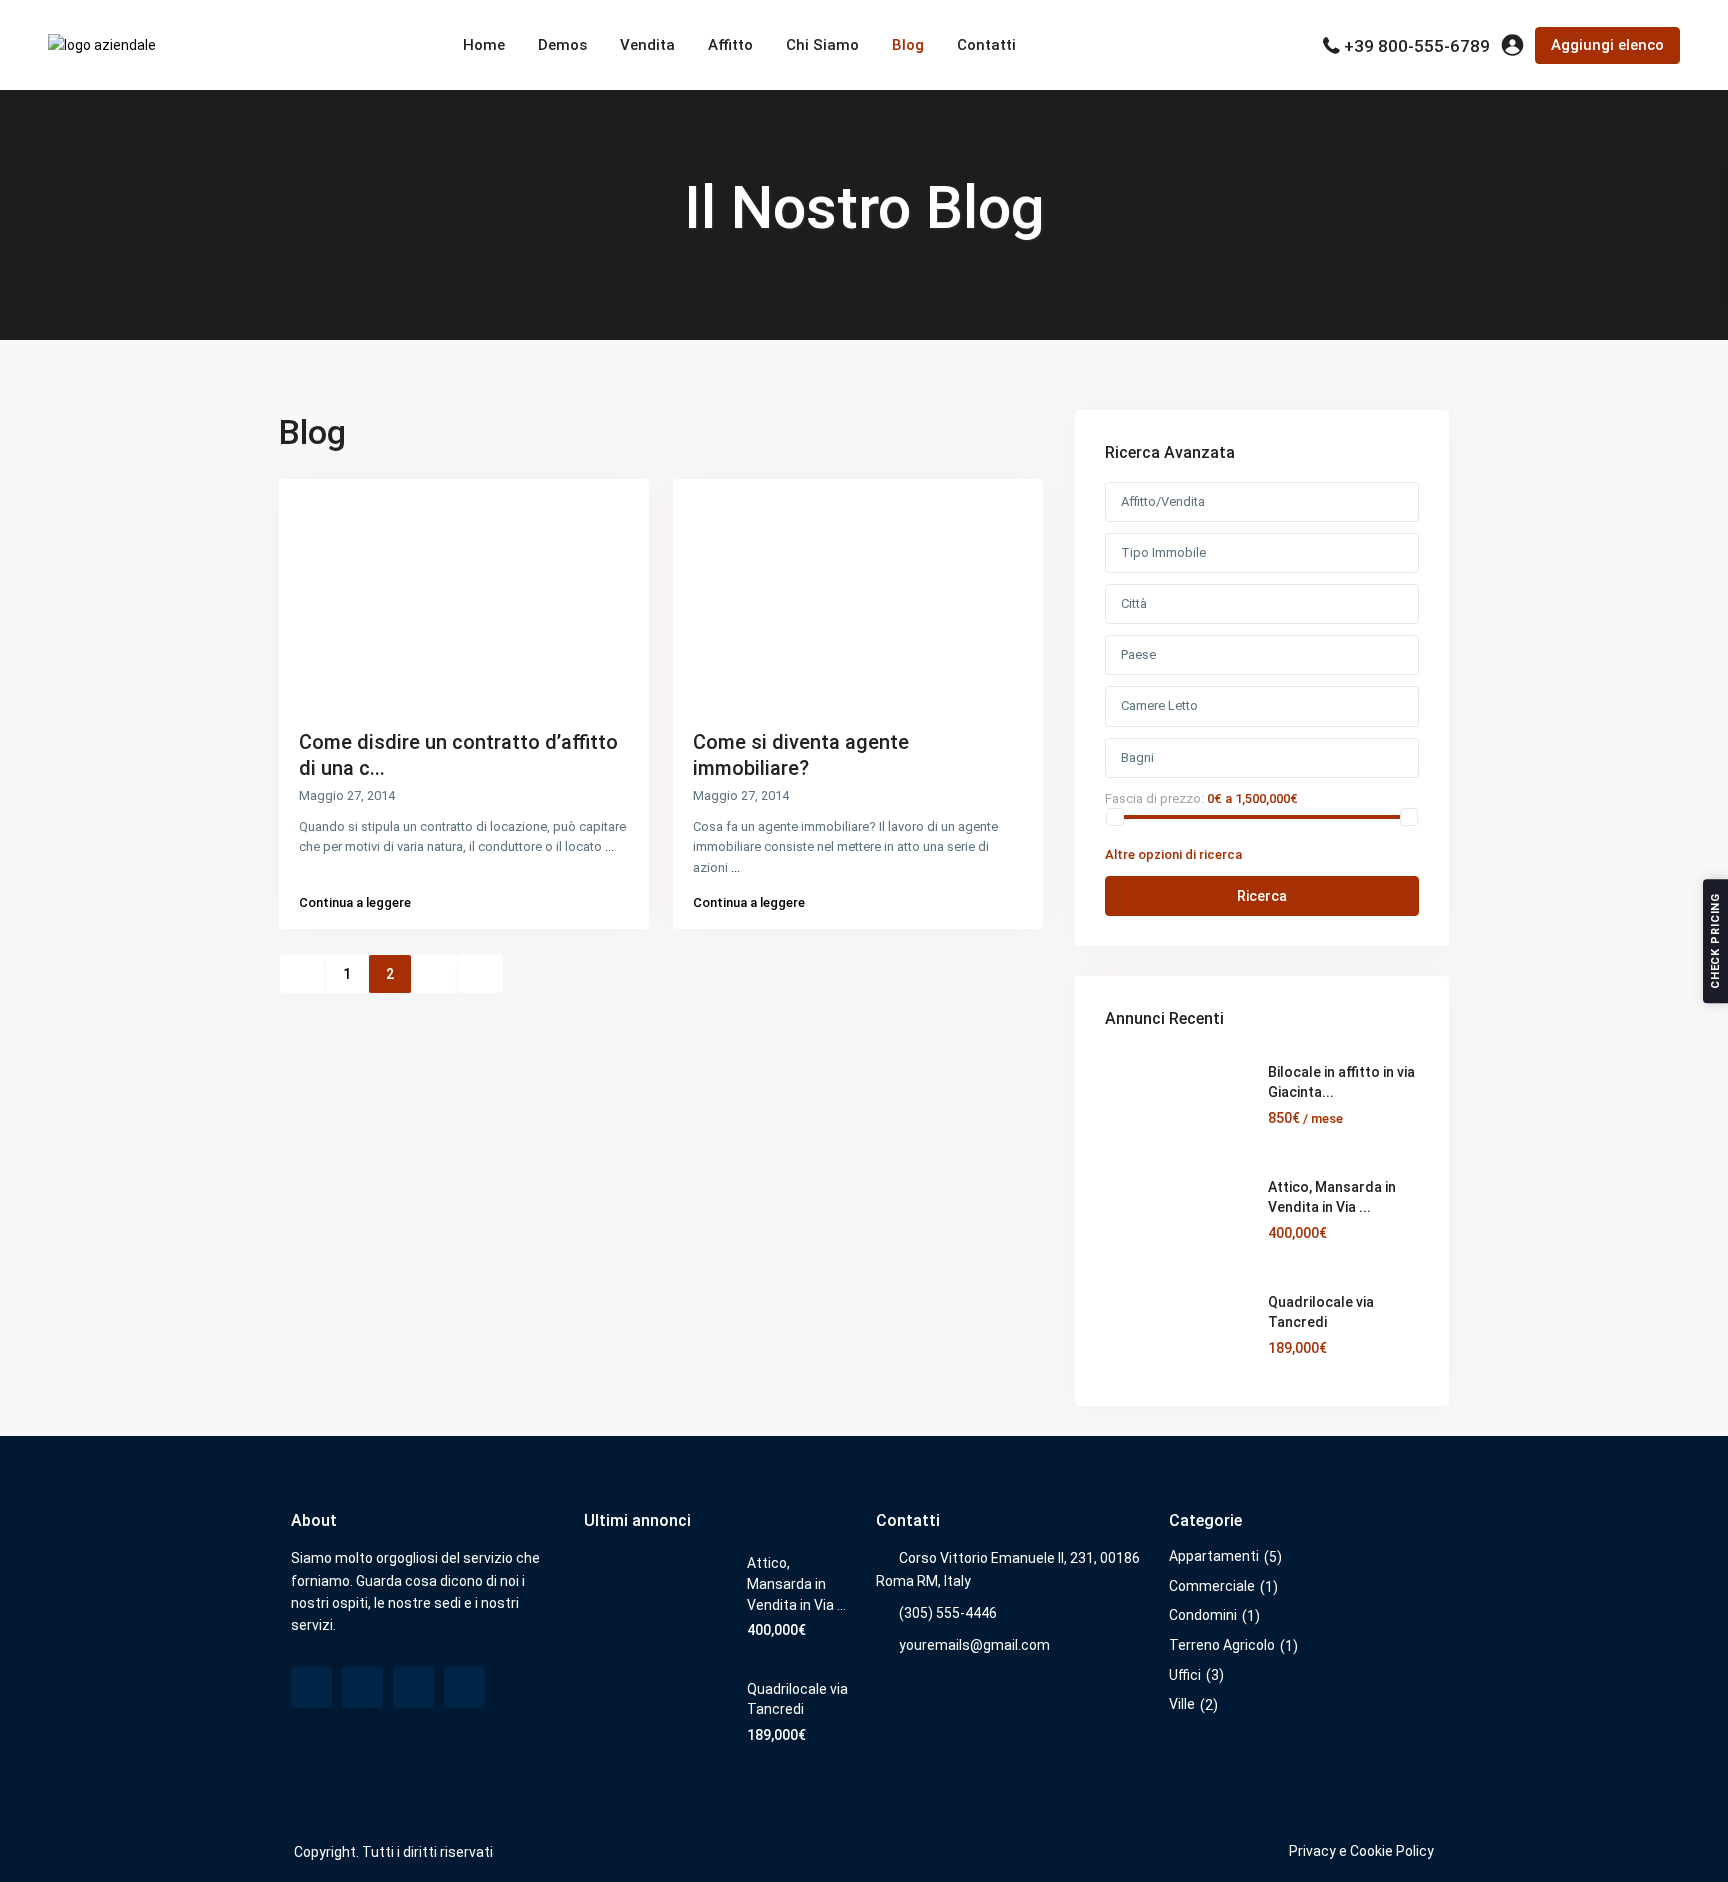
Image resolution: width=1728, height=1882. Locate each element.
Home (484, 45)
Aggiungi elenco (1607, 45)
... (609, 846)
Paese (1138, 654)
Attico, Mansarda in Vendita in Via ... (796, 1583)
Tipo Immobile (1163, 552)
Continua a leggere (355, 902)
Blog (908, 45)
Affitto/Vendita (1163, 501)
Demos (562, 45)
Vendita (647, 45)
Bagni (1137, 757)
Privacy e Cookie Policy (1361, 1851)
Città (1134, 603)
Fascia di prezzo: (1154, 798)
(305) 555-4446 (948, 1613)
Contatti (986, 45)
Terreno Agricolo (1222, 1645)
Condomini (1203, 1615)
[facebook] (311, 1687)
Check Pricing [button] (1715, 941)
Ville (1182, 1704)
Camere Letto (1159, 705)
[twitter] (362, 1687)
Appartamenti (1214, 1556)
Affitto (730, 45)
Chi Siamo (822, 45)
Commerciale (1212, 1586)
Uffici (1185, 1675)
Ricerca (1262, 896)
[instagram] (464, 1687)
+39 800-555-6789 (1417, 46)
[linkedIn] (413, 1687)
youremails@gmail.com (974, 1645)
